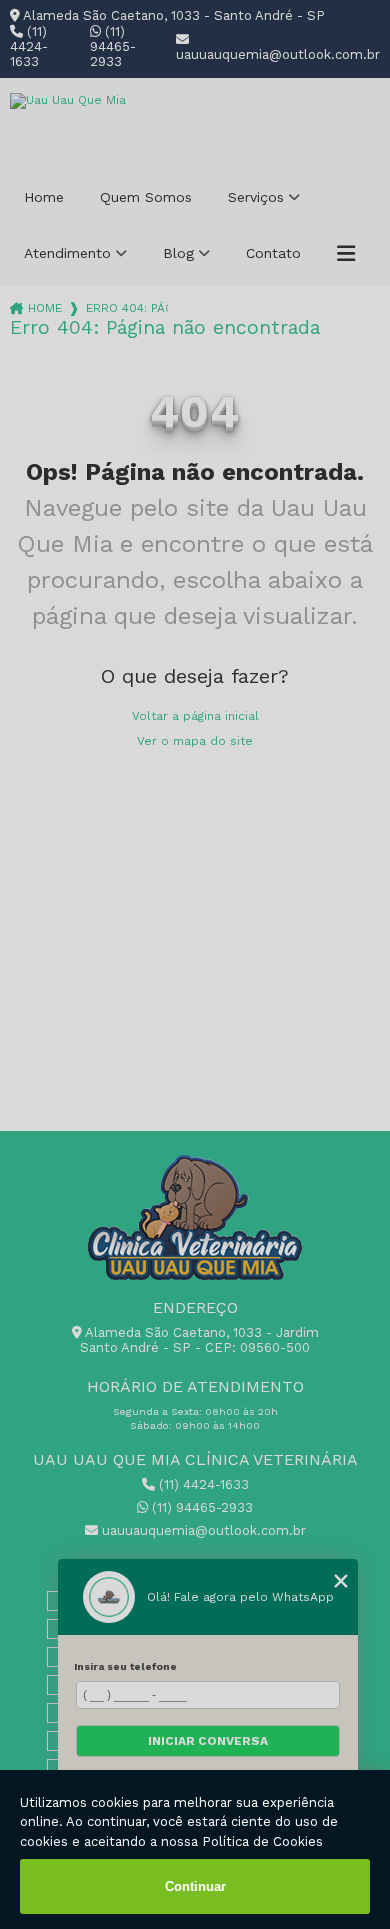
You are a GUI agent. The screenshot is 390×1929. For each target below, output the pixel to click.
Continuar (195, 1886)
